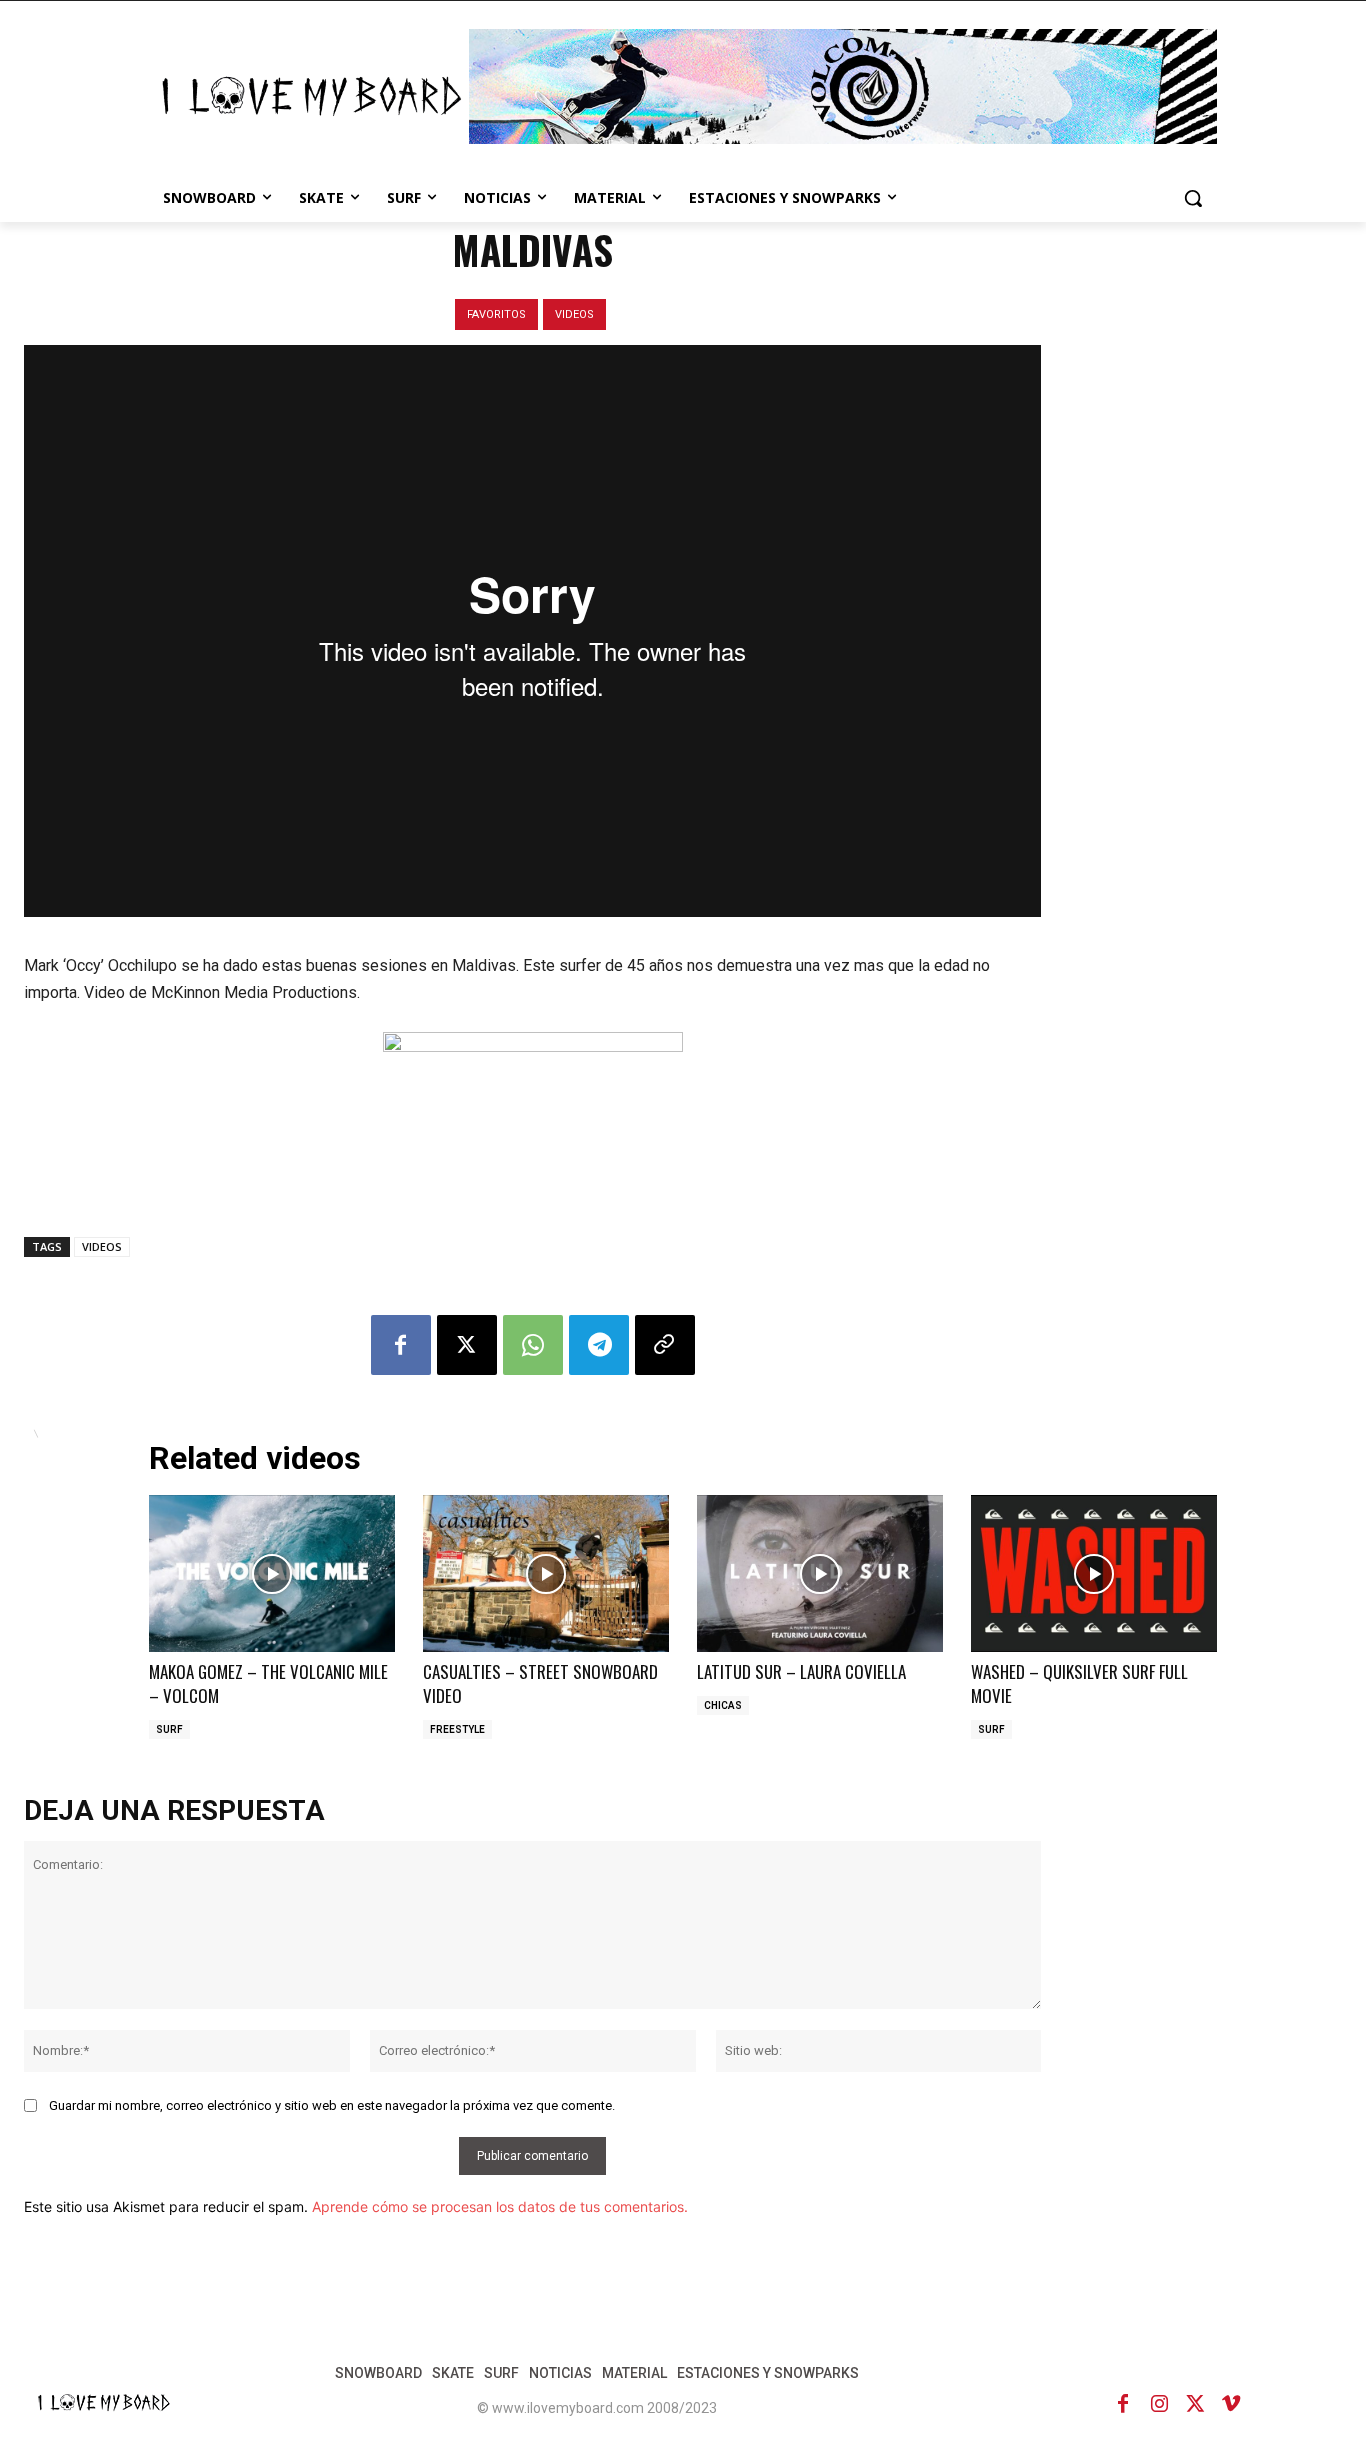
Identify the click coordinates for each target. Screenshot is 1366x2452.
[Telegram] (599, 1345)
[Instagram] (1159, 2404)
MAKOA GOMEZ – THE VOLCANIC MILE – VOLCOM (268, 1683)
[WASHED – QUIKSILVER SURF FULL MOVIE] (1094, 1573)
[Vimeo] (1231, 2404)
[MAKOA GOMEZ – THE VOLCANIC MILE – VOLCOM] (272, 1573)
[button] (1193, 198)
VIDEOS (574, 314)
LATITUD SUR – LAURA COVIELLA (801, 1671)
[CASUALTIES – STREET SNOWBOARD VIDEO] (546, 1573)
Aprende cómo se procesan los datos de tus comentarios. (500, 2206)
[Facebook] (401, 1345)
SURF (169, 1729)
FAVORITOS (496, 314)
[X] (467, 1345)
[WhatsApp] (533, 1345)
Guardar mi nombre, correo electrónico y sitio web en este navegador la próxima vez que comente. (332, 2105)
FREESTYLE (457, 1729)
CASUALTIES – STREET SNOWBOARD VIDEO (540, 1683)
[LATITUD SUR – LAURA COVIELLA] (820, 1573)
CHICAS (723, 1705)
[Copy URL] (665, 1345)
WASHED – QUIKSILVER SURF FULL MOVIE (1079, 1683)
